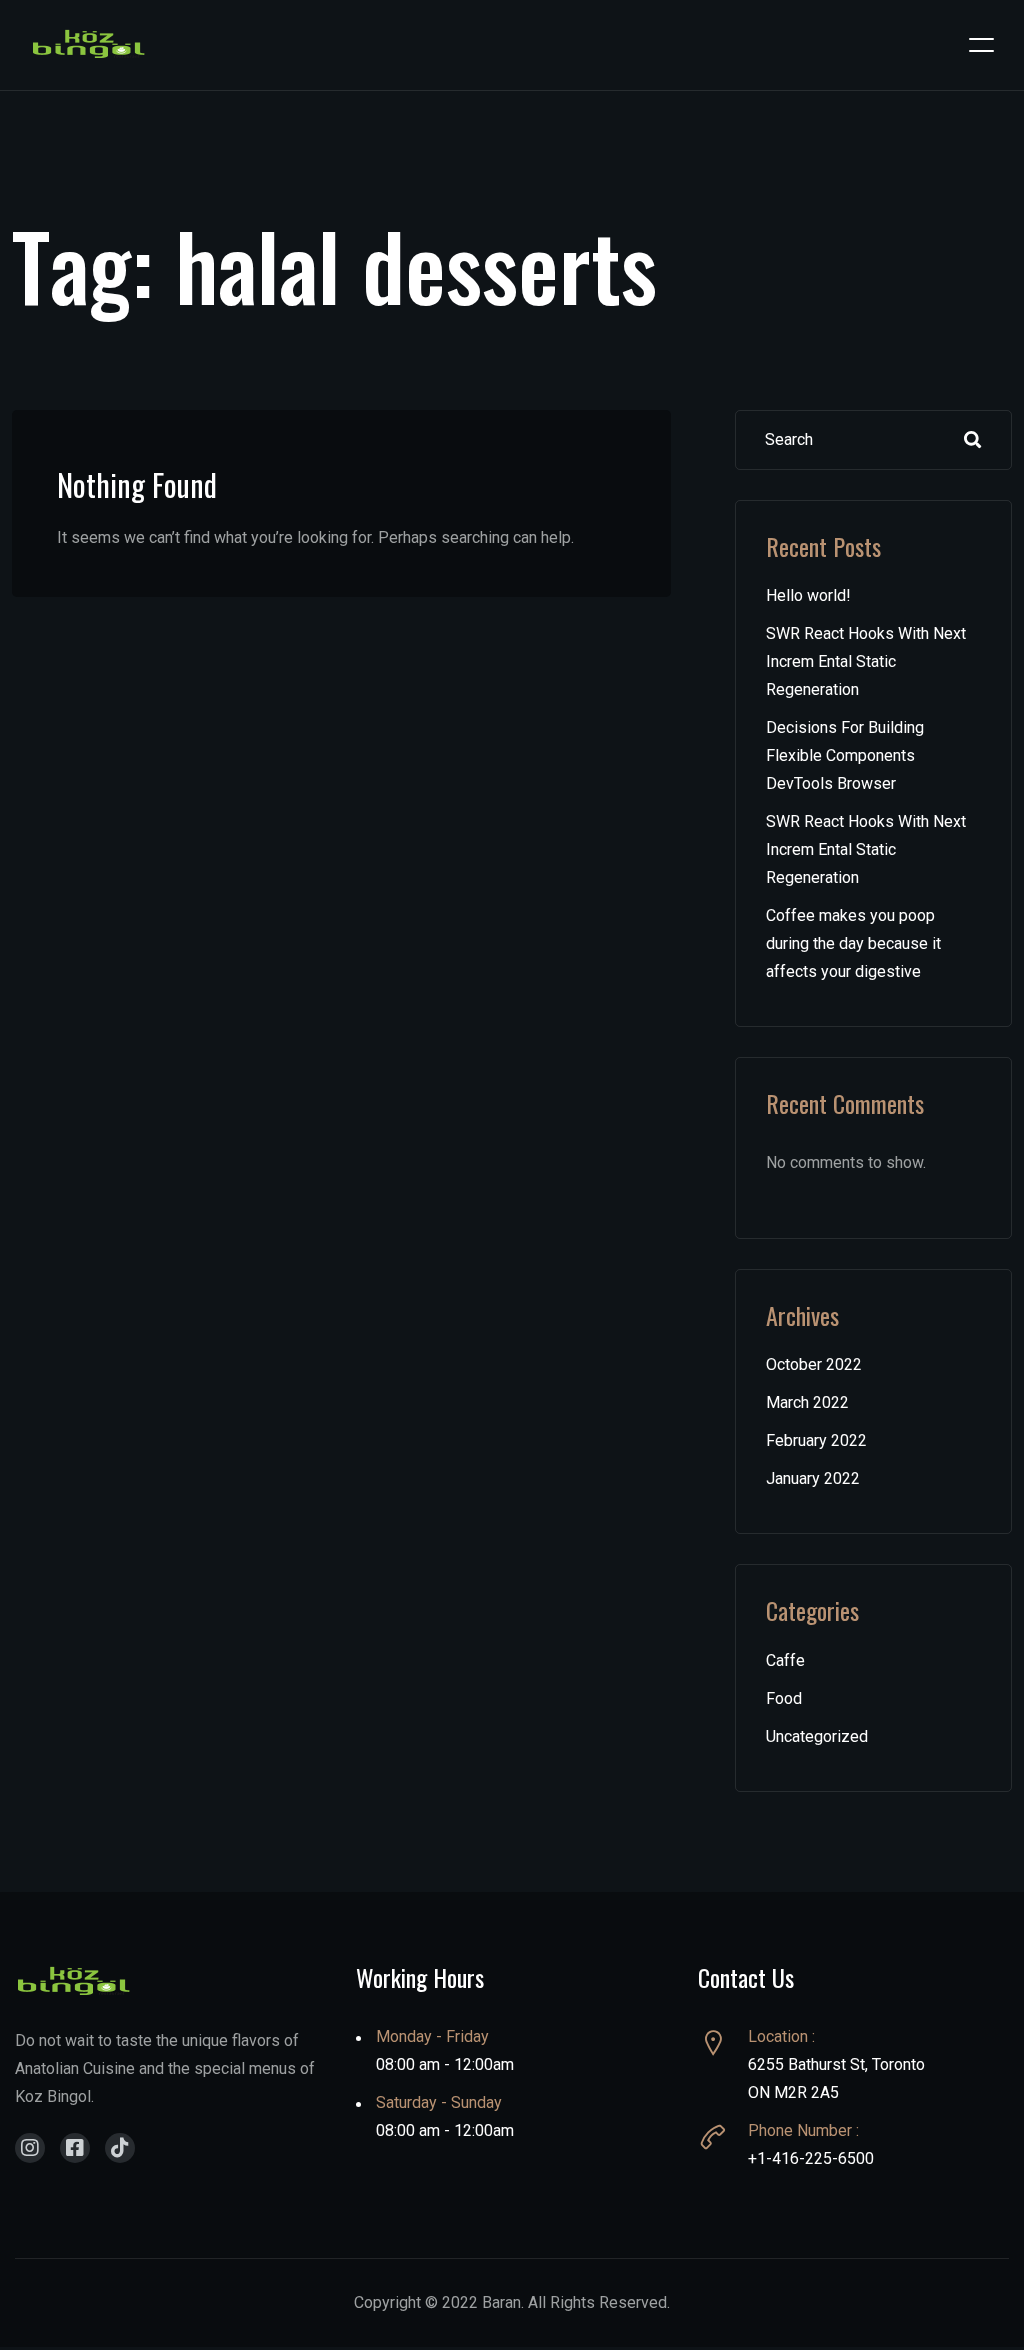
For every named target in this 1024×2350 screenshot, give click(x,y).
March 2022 (807, 1402)
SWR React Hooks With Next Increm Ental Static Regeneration (866, 661)
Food (784, 1698)
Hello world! (808, 595)
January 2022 (813, 1478)
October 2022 (814, 1364)
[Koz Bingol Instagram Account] (30, 2148)
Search (973, 440)
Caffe (785, 1660)
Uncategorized (817, 1736)
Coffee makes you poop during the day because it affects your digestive (853, 943)
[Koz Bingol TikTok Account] (120, 2148)
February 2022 (816, 1440)
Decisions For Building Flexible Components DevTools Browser (845, 755)
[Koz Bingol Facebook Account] (75, 2148)
